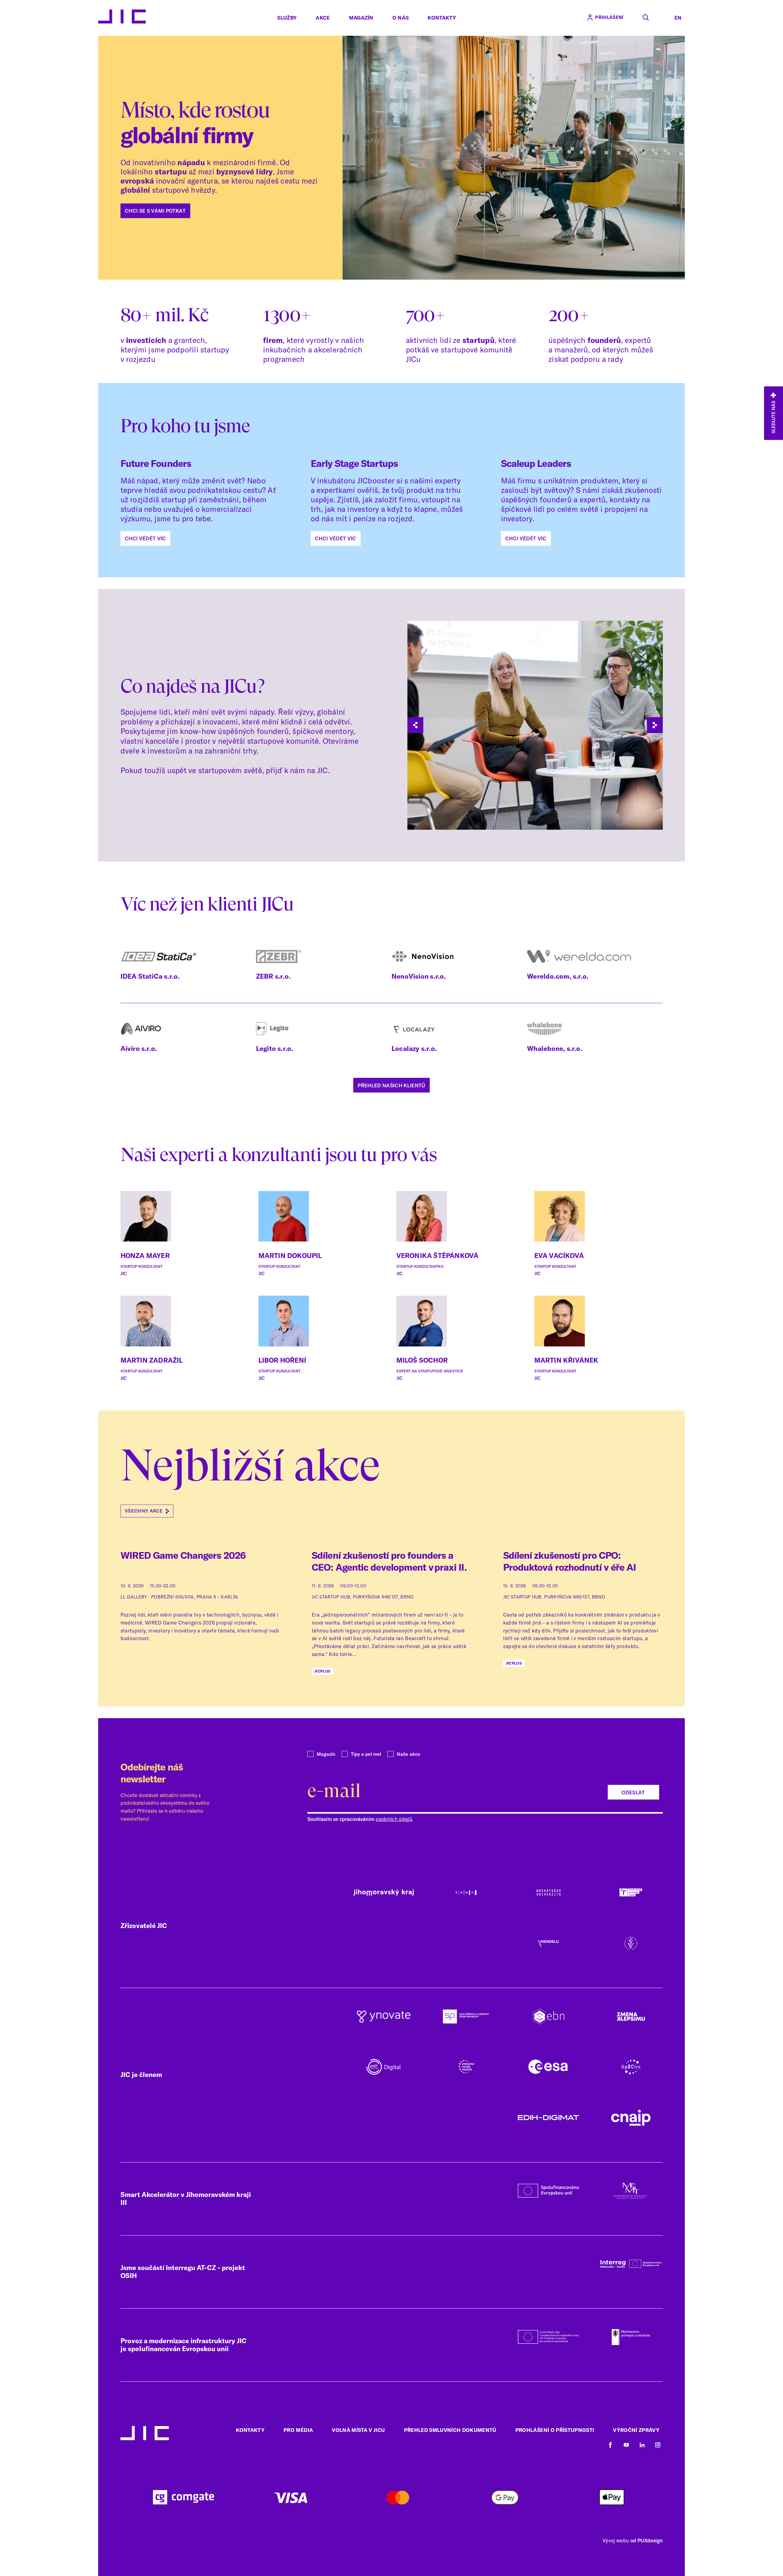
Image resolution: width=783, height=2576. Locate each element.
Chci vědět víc (145, 538)
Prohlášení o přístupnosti (555, 2430)
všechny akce (144, 1511)
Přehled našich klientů (391, 1085)
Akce (323, 18)
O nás (401, 18)
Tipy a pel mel (366, 1754)
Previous (415, 725)
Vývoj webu (616, 2540)
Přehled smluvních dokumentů (450, 2430)
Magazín (361, 18)
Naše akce (408, 1754)
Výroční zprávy (636, 2430)
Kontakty (442, 18)
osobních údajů (394, 1819)
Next (655, 725)
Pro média (298, 2430)
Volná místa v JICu (358, 2430)
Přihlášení (609, 17)
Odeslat (633, 1792)
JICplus (322, 1671)
